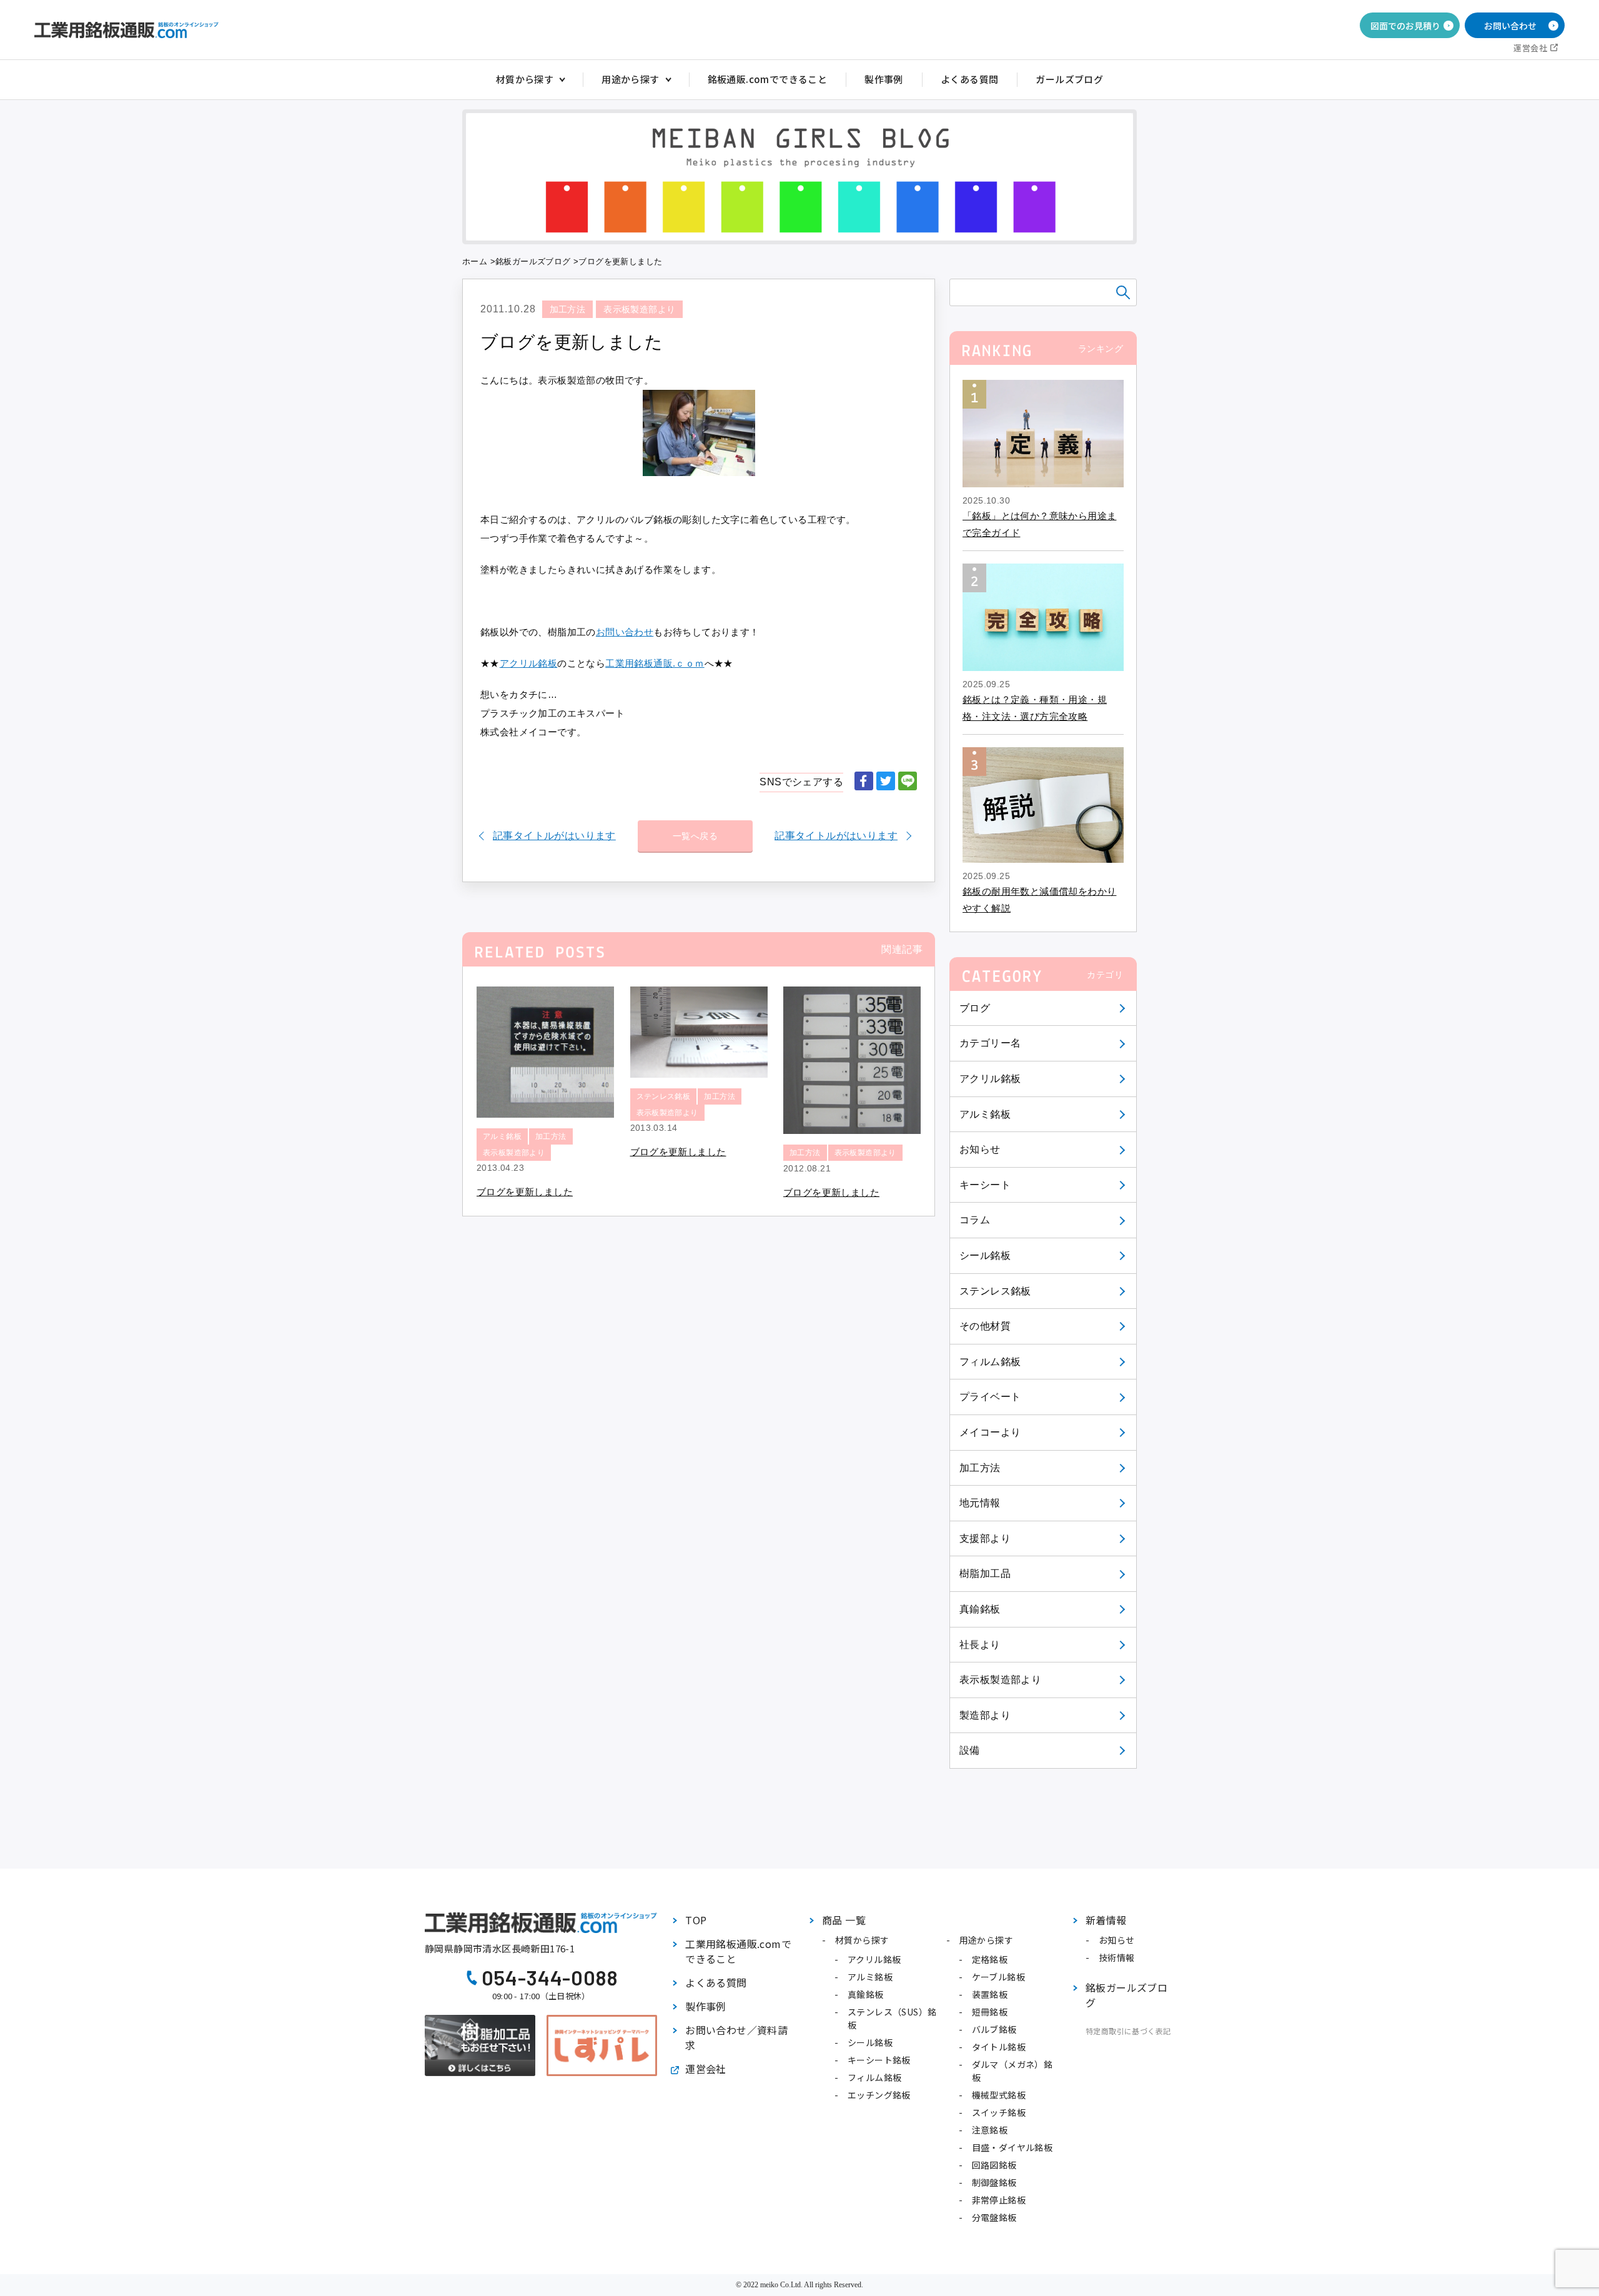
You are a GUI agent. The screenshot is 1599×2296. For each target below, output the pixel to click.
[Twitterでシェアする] (886, 782)
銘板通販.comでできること (768, 79)
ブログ (975, 1008)
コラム (975, 1220)
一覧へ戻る (695, 836)
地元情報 (980, 1503)
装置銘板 (990, 1994)
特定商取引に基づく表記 (1128, 2031)
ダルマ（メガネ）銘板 (1012, 2071)
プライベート (990, 1397)
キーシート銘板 (879, 2060)
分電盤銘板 (994, 2217)
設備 (970, 1750)
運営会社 (1530, 48)
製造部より (985, 1715)
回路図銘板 (994, 2165)
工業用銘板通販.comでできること (738, 1951)
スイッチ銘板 (999, 2112)
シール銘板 (985, 1255)
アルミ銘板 (985, 1114)
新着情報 (1106, 1920)
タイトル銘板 (999, 2047)
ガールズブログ (1069, 79)
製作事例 (884, 79)
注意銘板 (990, 2130)
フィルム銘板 (990, 1362)
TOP (696, 1920)
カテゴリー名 (990, 1043)
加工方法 (980, 1468)
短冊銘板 (990, 2012)
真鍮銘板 (980, 1609)
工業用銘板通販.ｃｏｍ (655, 663)
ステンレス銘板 (995, 1291)
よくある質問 (969, 79)
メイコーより (990, 1432)
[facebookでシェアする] (864, 782)
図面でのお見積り (1405, 26)
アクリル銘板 (990, 1079)
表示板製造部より (1000, 1680)
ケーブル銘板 (998, 1977)
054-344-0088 (550, 1977)
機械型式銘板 (999, 2095)
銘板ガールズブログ (533, 261)
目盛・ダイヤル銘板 (1012, 2147)
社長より (980, 1645)
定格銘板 (990, 1959)
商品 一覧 (844, 1920)
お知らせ (980, 1149)
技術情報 (1117, 1957)
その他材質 (985, 1326)
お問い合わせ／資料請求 (736, 2037)
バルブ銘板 (994, 2029)
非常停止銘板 (999, 2200)
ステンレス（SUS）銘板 (892, 2018)
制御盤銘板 (994, 2182)
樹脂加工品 (985, 1573)
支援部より (985, 1538)
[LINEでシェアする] (908, 782)
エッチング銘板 (879, 2095)
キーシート (985, 1185)
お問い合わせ (1510, 26)
